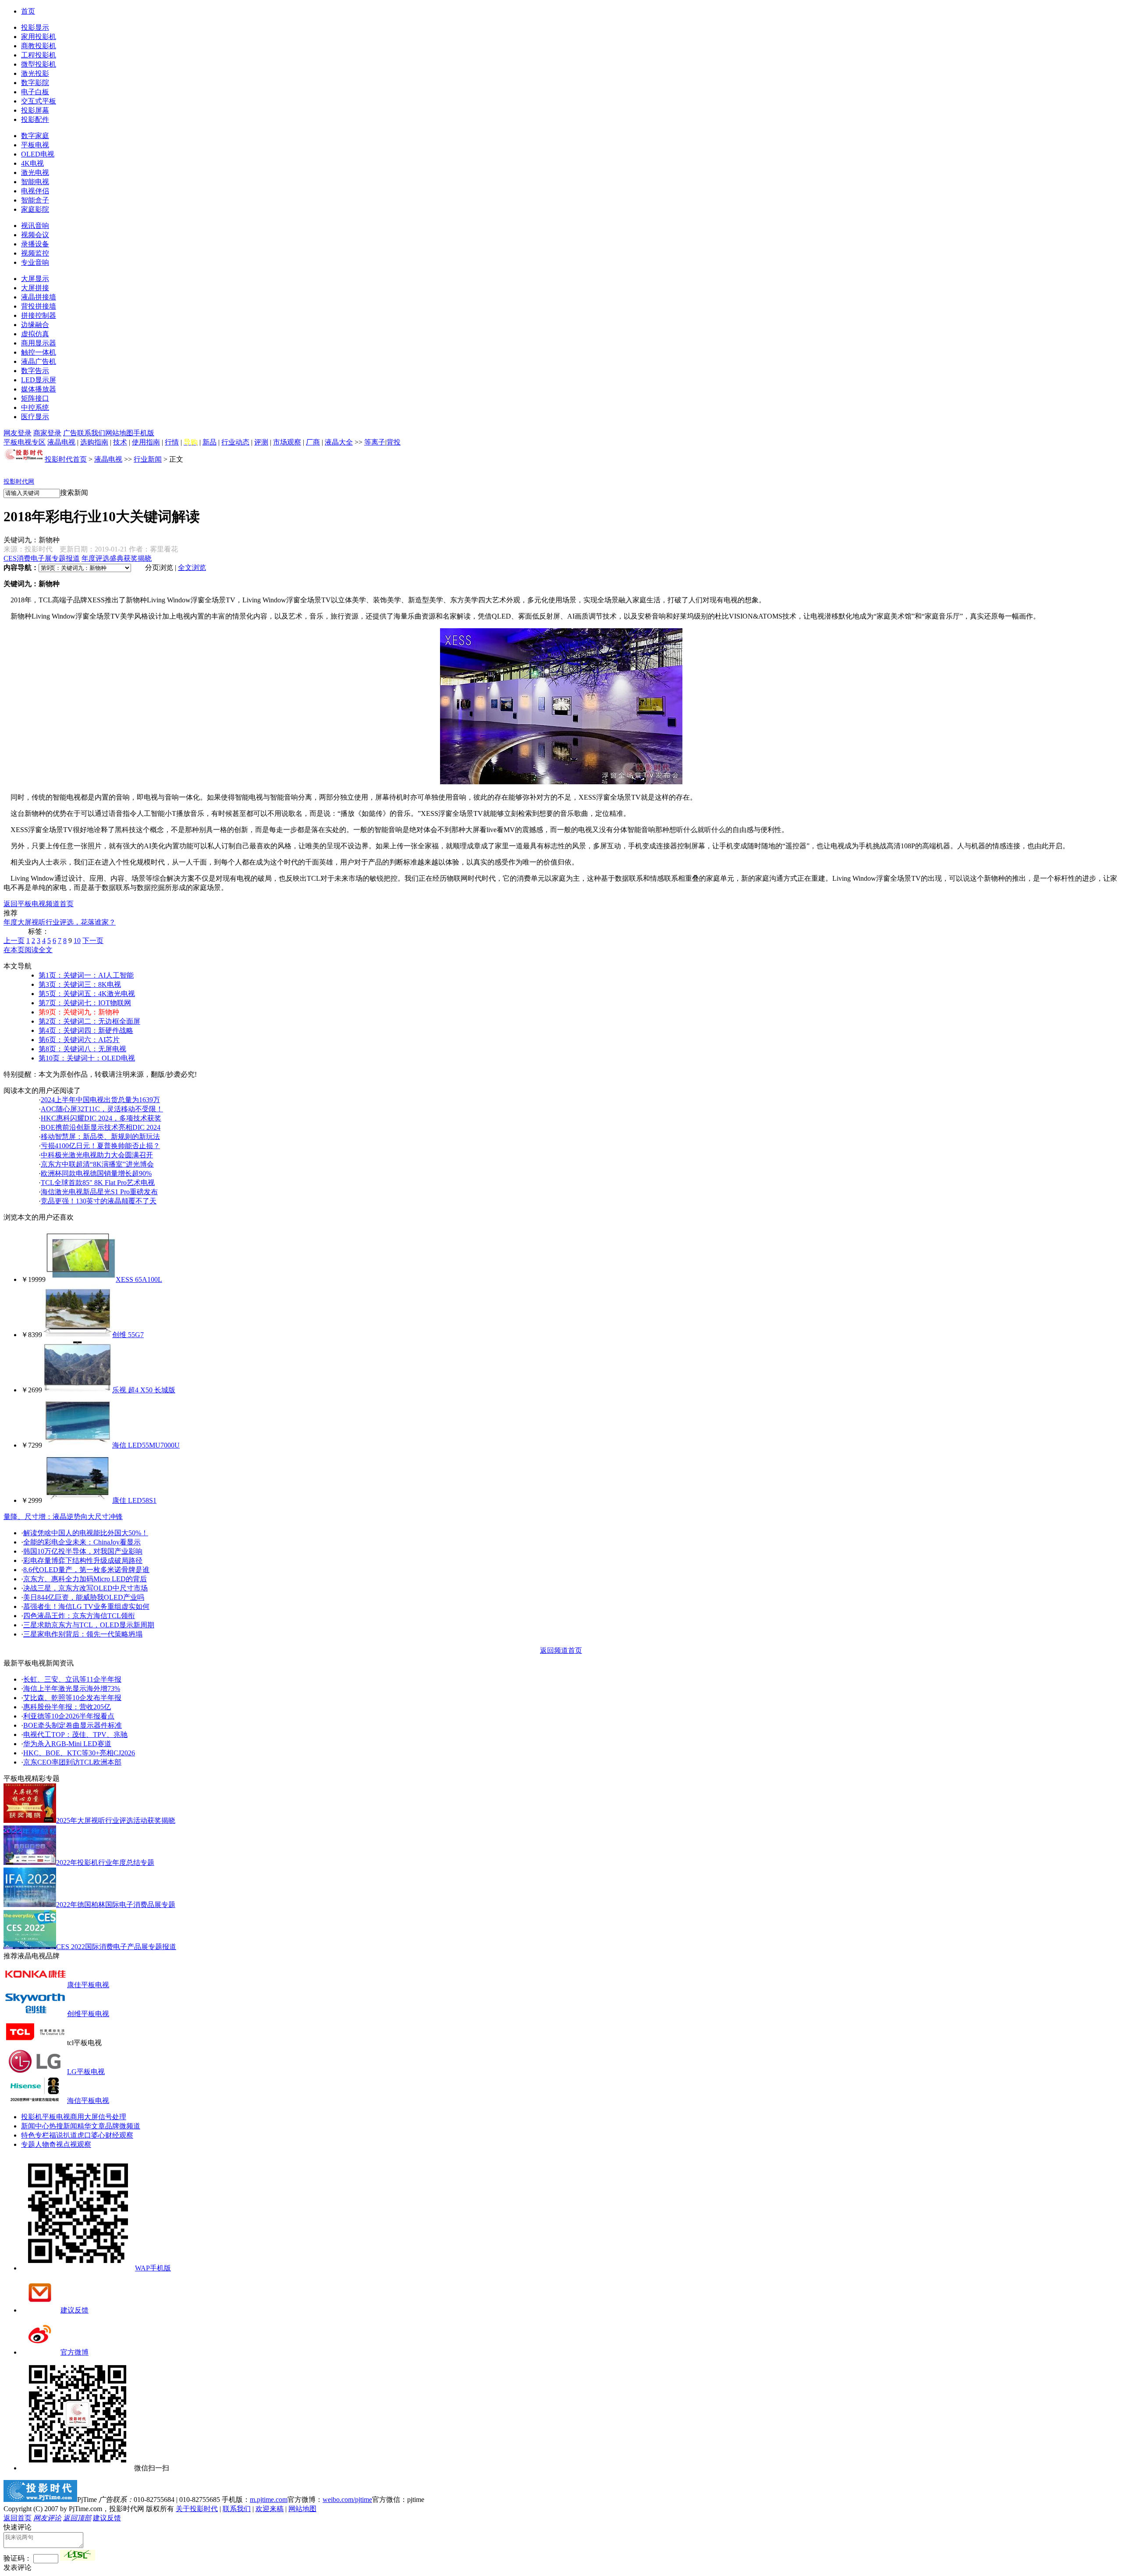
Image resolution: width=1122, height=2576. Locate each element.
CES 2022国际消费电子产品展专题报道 (116, 1947)
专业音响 (35, 262)
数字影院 (35, 83)
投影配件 (35, 119)
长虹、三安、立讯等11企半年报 (72, 1679)
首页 (28, 11)
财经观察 (119, 2135)
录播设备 (35, 244)
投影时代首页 (66, 459)
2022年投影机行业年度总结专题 (105, 1863)
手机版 (144, 433)
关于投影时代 (197, 2509)
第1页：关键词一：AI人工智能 (86, 975)
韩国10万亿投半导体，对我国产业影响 (83, 1551)
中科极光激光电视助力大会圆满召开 (97, 1155)
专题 (28, 2144)
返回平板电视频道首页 (39, 904)
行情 (172, 442)
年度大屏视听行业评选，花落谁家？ (60, 922)
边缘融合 (35, 325)
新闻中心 (35, 2126)
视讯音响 (35, 226)
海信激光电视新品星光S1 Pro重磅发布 (99, 1192)
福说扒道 (63, 2135)
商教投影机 (39, 46)
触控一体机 (39, 352)
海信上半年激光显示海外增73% (72, 1688)
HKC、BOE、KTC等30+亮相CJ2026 (79, 1753)
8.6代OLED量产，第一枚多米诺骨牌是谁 (86, 1570)
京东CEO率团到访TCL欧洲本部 (72, 1762)
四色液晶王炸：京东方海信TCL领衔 (79, 1616)
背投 (394, 442)
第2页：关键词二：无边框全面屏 (89, 1021)
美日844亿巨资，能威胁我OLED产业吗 (84, 1597)
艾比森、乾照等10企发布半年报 (72, 1698)
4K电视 (32, 163)
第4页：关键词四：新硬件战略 (86, 1030)
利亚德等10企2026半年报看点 (69, 1716)
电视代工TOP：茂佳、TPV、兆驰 (75, 1735)
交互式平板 (39, 101)
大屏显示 (35, 279)
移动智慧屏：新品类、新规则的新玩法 (100, 1137)
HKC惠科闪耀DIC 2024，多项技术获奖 (101, 1118)
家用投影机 (39, 37)
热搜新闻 (63, 2126)
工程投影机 (39, 55)
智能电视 (35, 182)
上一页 (14, 941)
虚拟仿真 (35, 334)
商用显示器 (39, 343)
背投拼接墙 (39, 306)
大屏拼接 (35, 288)
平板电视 (35, 145)
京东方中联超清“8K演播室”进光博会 (97, 1164)
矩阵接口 (35, 398)
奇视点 (60, 2144)
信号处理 (112, 2117)
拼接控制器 (39, 315)
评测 (261, 442)
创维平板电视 (88, 2014)
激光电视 (35, 173)
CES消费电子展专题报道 (42, 558)
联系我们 (91, 433)
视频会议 (35, 235)
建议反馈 (75, 2310)
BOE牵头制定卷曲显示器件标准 (73, 1725)
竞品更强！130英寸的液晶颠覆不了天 (99, 1201)
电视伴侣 (35, 191)
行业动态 (235, 442)
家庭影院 (35, 209)
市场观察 (287, 442)
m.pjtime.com (269, 2500)
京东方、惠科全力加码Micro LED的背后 (85, 1579)
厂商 (313, 442)
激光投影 (35, 73)
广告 (70, 433)
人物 (42, 2144)
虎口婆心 (91, 2135)
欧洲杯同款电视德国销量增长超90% (96, 1173)
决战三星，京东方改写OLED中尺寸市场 (85, 1588)
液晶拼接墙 (39, 297)
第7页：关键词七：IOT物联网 (85, 1003)
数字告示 (35, 371)
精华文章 (91, 2126)
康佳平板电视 (88, 1985)
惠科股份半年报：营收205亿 (67, 1707)
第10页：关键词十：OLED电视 (87, 1058)
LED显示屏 (39, 380)
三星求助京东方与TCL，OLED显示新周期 (89, 1625)
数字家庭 (35, 136)
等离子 (375, 442)
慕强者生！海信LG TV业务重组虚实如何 (86, 1606)
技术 (120, 442)
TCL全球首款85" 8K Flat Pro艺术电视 (98, 1183)
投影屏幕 (35, 110)
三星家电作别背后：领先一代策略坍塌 (83, 1634)
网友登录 (18, 433)
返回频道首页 (561, 1650)
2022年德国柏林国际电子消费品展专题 (116, 1905)
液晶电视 (61, 442)
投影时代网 (19, 482)
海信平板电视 (88, 2101)
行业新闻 (148, 459)
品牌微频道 (123, 2126)
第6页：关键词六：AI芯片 (79, 1040)
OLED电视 (38, 154)
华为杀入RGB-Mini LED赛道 (67, 1744)
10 (77, 941)
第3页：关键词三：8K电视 (80, 984)
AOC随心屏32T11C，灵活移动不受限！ (102, 1109)
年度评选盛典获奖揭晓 (117, 558)
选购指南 (94, 442)
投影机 (32, 2117)
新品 (209, 442)
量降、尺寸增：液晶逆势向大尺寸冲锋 (63, 1517)
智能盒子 (35, 200)
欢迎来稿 (270, 2509)
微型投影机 (39, 64)
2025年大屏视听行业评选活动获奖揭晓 (116, 1820)
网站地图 (119, 433)
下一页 (93, 941)
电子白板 (35, 92)
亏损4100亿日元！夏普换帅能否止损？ (100, 1146)
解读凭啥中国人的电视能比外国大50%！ (86, 1533)
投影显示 (35, 27)
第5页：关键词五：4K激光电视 (87, 994)
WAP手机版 (153, 2268)
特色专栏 (35, 2135)
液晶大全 (339, 442)
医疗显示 (35, 417)
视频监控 (35, 253)
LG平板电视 (86, 2072)
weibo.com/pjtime (347, 2500)
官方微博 (75, 2352)
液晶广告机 (39, 361)
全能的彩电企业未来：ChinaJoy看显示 (82, 1542)
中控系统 (35, 407)
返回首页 (18, 2518)
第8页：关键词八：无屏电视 (82, 1049)
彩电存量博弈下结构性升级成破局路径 (83, 1560)
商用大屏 (84, 2117)
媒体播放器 (39, 389)
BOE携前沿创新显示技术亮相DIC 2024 (101, 1127)
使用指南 (146, 442)
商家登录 (47, 433)
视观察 (81, 2144)
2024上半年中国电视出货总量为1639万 (100, 1100)
